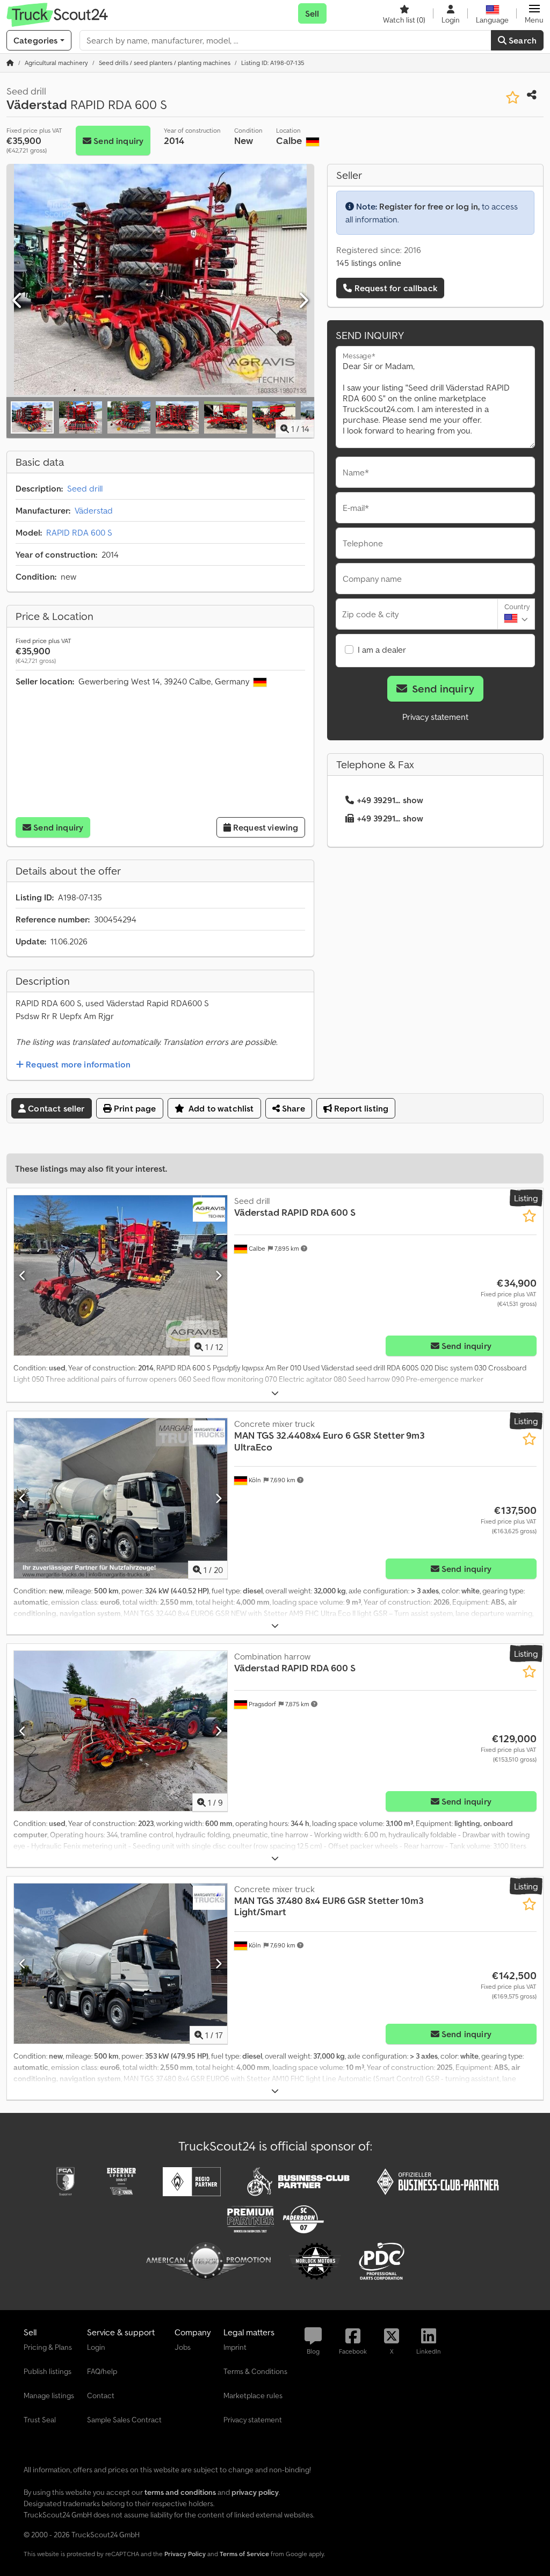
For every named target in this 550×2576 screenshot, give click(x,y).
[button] (534, 13)
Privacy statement (435, 717)
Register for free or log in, (429, 206)
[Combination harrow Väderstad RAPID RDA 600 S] (121, 1731)
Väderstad (94, 510)
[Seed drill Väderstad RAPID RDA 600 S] (121, 1275)
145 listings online (369, 263)
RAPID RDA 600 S (79, 532)
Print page (134, 1108)
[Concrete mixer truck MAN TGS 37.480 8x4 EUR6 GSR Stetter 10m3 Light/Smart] (121, 1964)
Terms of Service (244, 2554)
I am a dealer (382, 650)
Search (522, 40)
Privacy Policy (185, 2554)
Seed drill (85, 488)
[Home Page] (10, 63)
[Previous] (18, 301)
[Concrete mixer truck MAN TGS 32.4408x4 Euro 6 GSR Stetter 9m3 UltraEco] (121, 1498)
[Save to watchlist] (513, 98)
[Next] (303, 301)
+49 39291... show (390, 800)
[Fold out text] (275, 1393)
